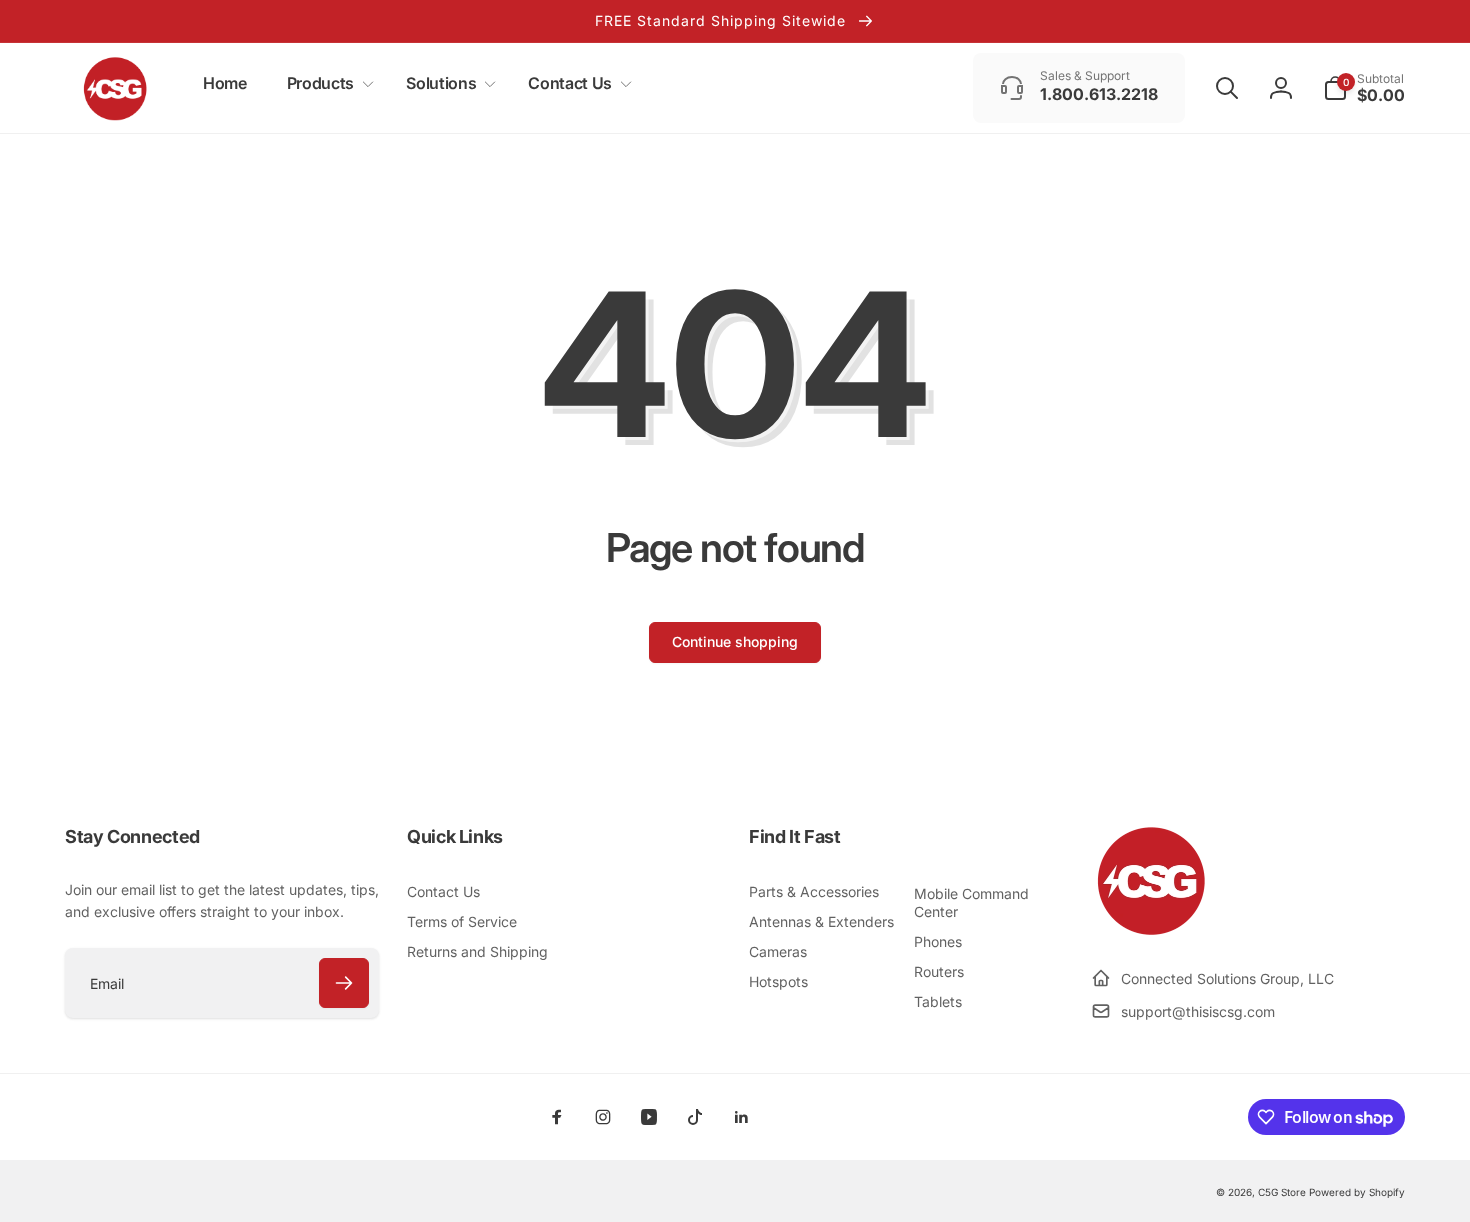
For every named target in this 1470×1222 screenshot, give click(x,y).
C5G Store (1282, 1192)
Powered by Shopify (1357, 1192)
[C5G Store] (1151, 930)
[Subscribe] (344, 983)
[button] (326, 83)
